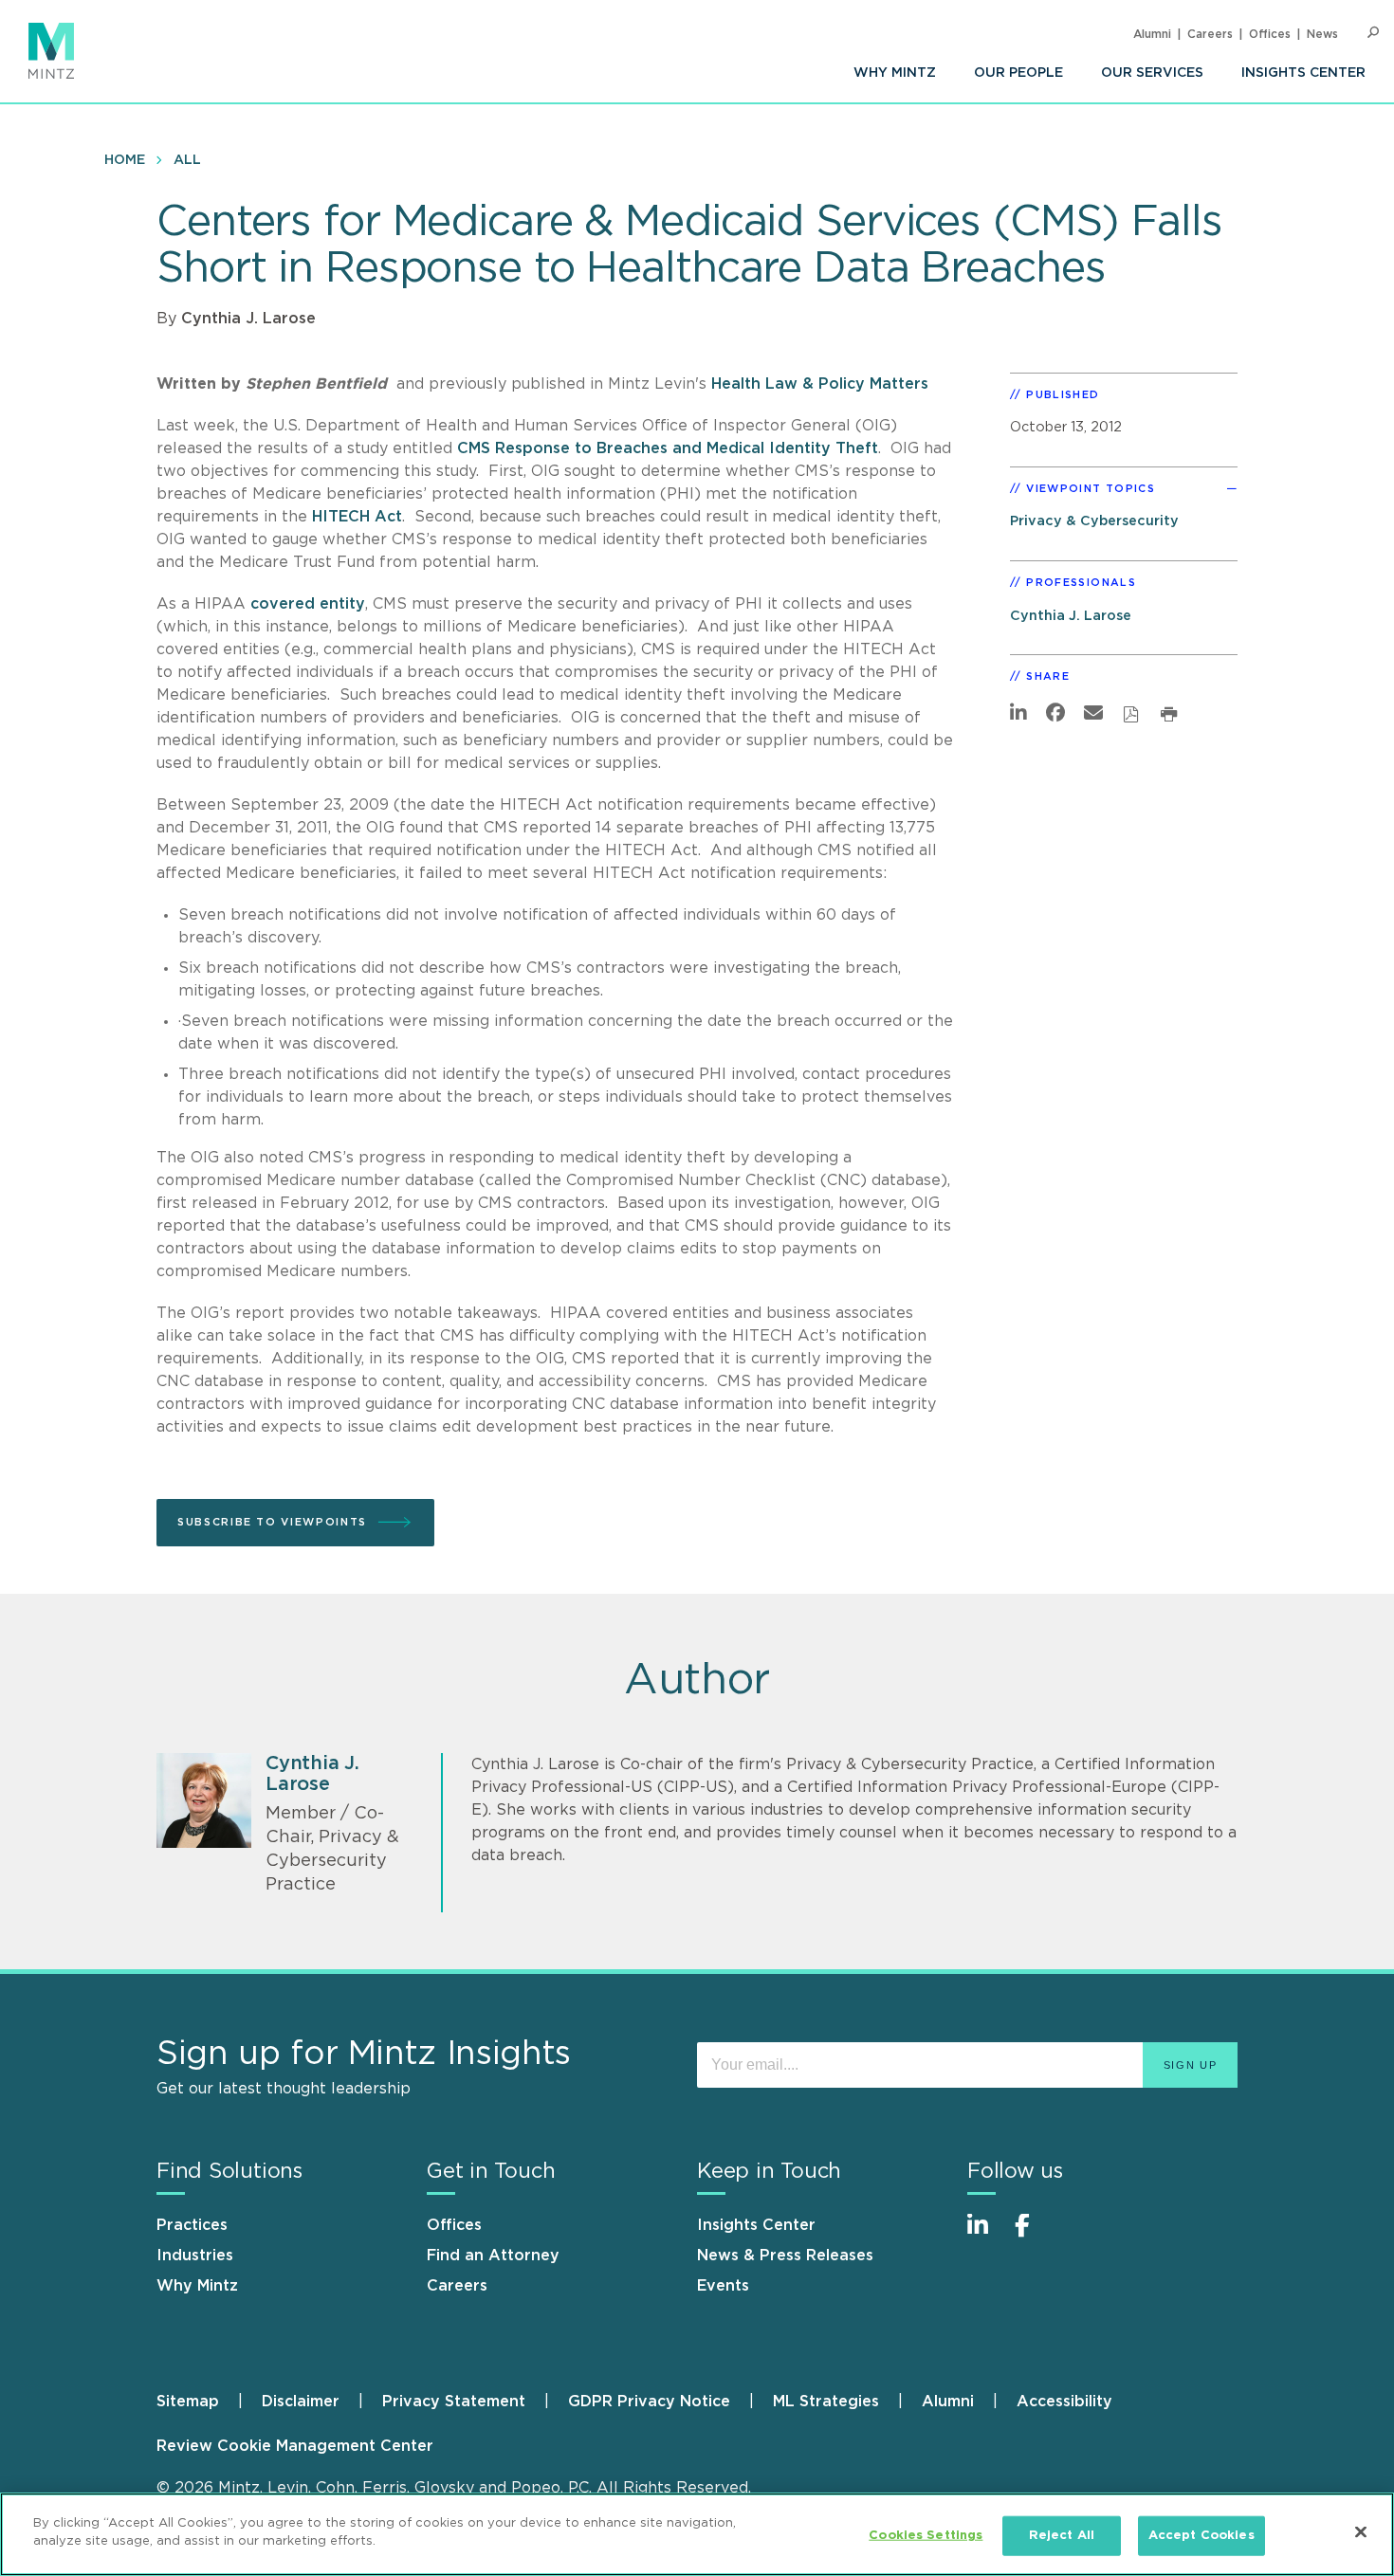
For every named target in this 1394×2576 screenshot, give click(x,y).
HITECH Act (357, 517)
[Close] (1361, 2531)
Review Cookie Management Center (295, 2446)
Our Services (1152, 73)
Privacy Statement (454, 2402)
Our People (1018, 73)
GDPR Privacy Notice (649, 2402)
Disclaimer (301, 2402)
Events (723, 2286)
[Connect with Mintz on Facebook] (1034, 2235)
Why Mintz (895, 73)
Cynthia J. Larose (248, 319)
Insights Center (1303, 73)
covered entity (308, 604)
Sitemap (188, 2402)
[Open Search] (1373, 33)
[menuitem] (895, 73)
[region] (697, 2534)
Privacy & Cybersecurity (1094, 521)
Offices (1270, 34)
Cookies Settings (926, 2536)
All (187, 160)
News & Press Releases (785, 2256)
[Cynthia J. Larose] (204, 1800)
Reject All (1062, 2536)
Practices (192, 2225)
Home (125, 160)
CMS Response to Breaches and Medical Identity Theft (668, 448)
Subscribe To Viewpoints (272, 1522)
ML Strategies (826, 2402)
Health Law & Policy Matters (820, 384)
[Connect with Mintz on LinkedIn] (986, 2235)
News (1322, 34)
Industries (195, 2256)
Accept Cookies (1201, 2536)
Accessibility (1064, 2402)
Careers (1210, 34)
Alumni (1152, 34)
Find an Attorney (493, 2256)
